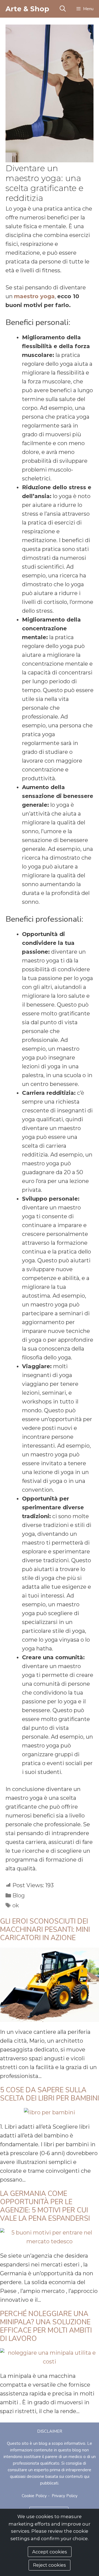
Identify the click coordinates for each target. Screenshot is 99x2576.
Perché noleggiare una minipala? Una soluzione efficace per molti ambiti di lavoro (46, 2326)
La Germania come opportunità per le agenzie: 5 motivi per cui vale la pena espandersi (45, 2206)
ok (16, 1905)
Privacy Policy (65, 2496)
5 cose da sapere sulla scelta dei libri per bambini (50, 2094)
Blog (19, 1895)
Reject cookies (50, 2565)
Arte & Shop (27, 9)
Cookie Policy (34, 2496)
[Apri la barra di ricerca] (62, 9)
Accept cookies (50, 2552)
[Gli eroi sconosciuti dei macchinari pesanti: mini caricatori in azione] (50, 2018)
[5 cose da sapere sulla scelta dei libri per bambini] (50, 2112)
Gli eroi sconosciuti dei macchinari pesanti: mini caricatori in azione (45, 1930)
